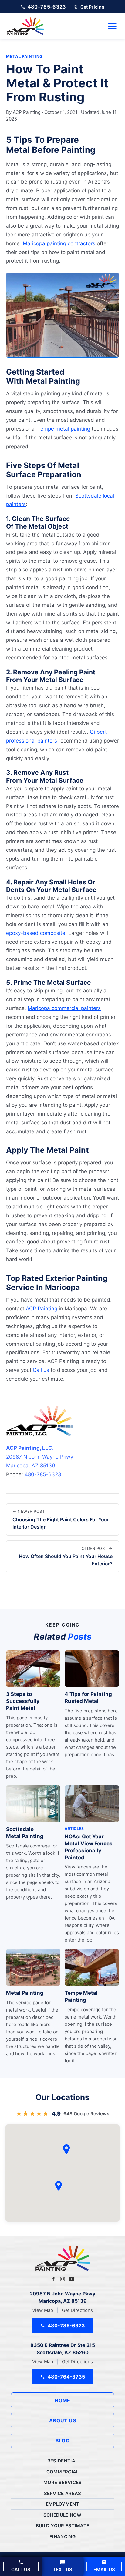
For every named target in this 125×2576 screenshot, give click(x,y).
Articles (74, 1828)
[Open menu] (112, 26)
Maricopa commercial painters (64, 1008)
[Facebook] (53, 2279)
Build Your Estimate (63, 2526)
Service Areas (63, 2493)
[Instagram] (62, 2279)
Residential (62, 2461)
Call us (41, 1370)
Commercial (63, 2472)
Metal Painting (24, 56)
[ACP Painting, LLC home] (25, 26)
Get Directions (77, 2310)
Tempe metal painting (64, 429)
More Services (63, 2482)
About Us (63, 2420)
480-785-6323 (43, 1474)
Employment (62, 2504)
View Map (43, 2310)
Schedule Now (62, 2515)
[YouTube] (72, 2279)
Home (62, 2400)
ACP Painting (42, 1309)
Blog (63, 2441)
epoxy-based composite (36, 933)
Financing (62, 2537)
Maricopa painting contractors (59, 243)
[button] (59, 2186)
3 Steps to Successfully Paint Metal (23, 1701)
